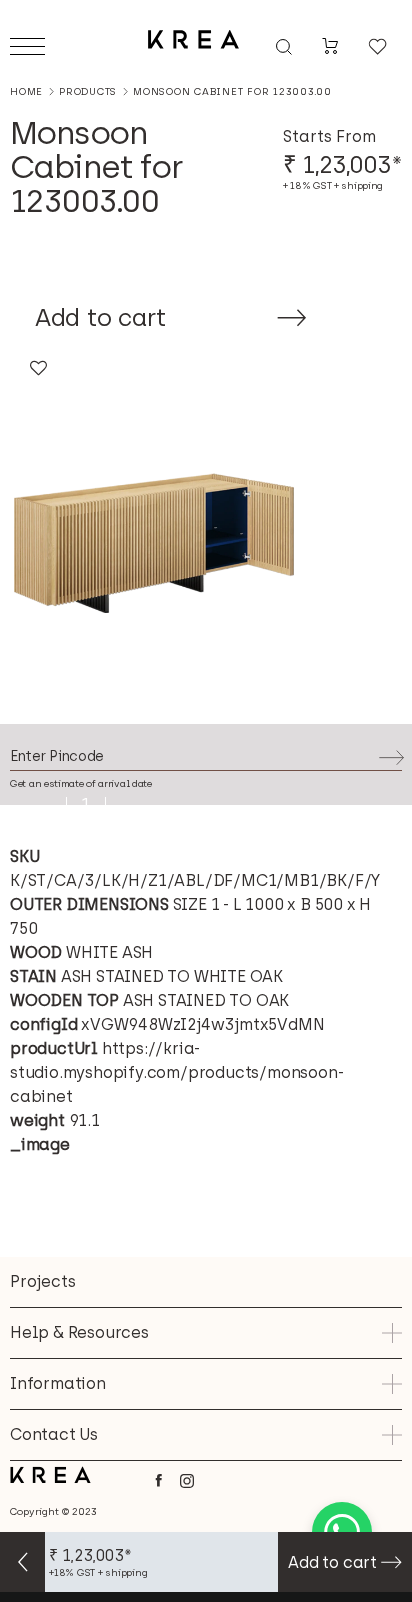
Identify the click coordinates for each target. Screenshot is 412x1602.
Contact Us (54, 1434)
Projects (42, 1281)
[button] (38, 369)
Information (58, 1383)
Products (88, 92)
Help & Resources (79, 1332)
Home (26, 91)
